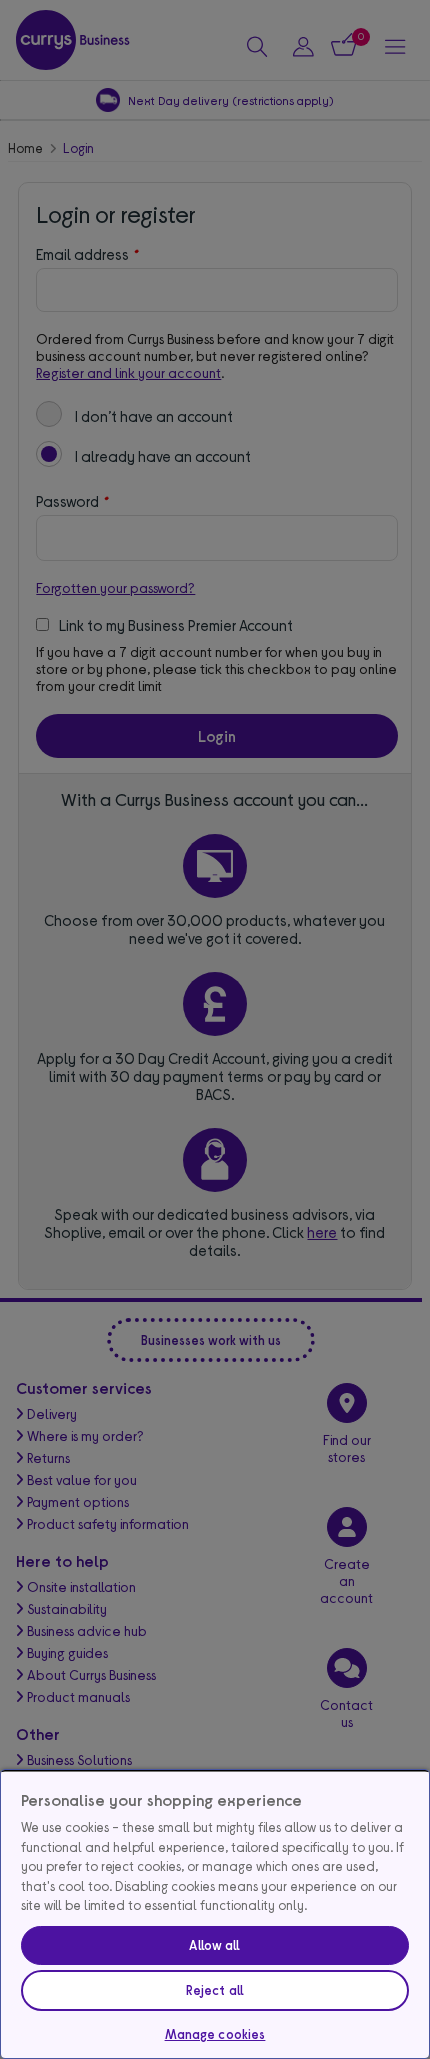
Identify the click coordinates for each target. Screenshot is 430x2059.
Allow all (214, 1945)
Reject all (215, 1990)
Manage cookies (215, 2034)
